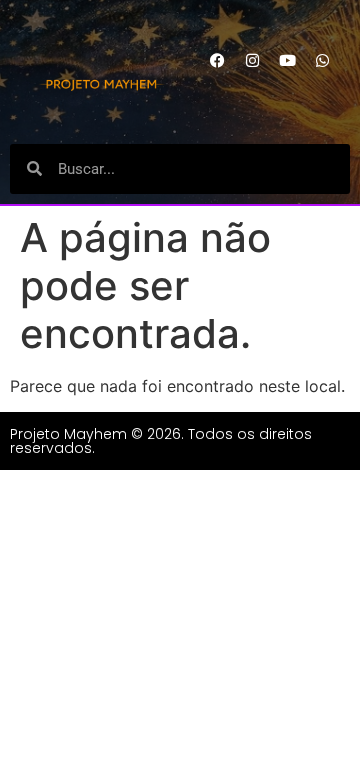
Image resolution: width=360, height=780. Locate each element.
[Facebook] (218, 60)
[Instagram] (253, 60)
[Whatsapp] (323, 60)
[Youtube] (288, 60)
